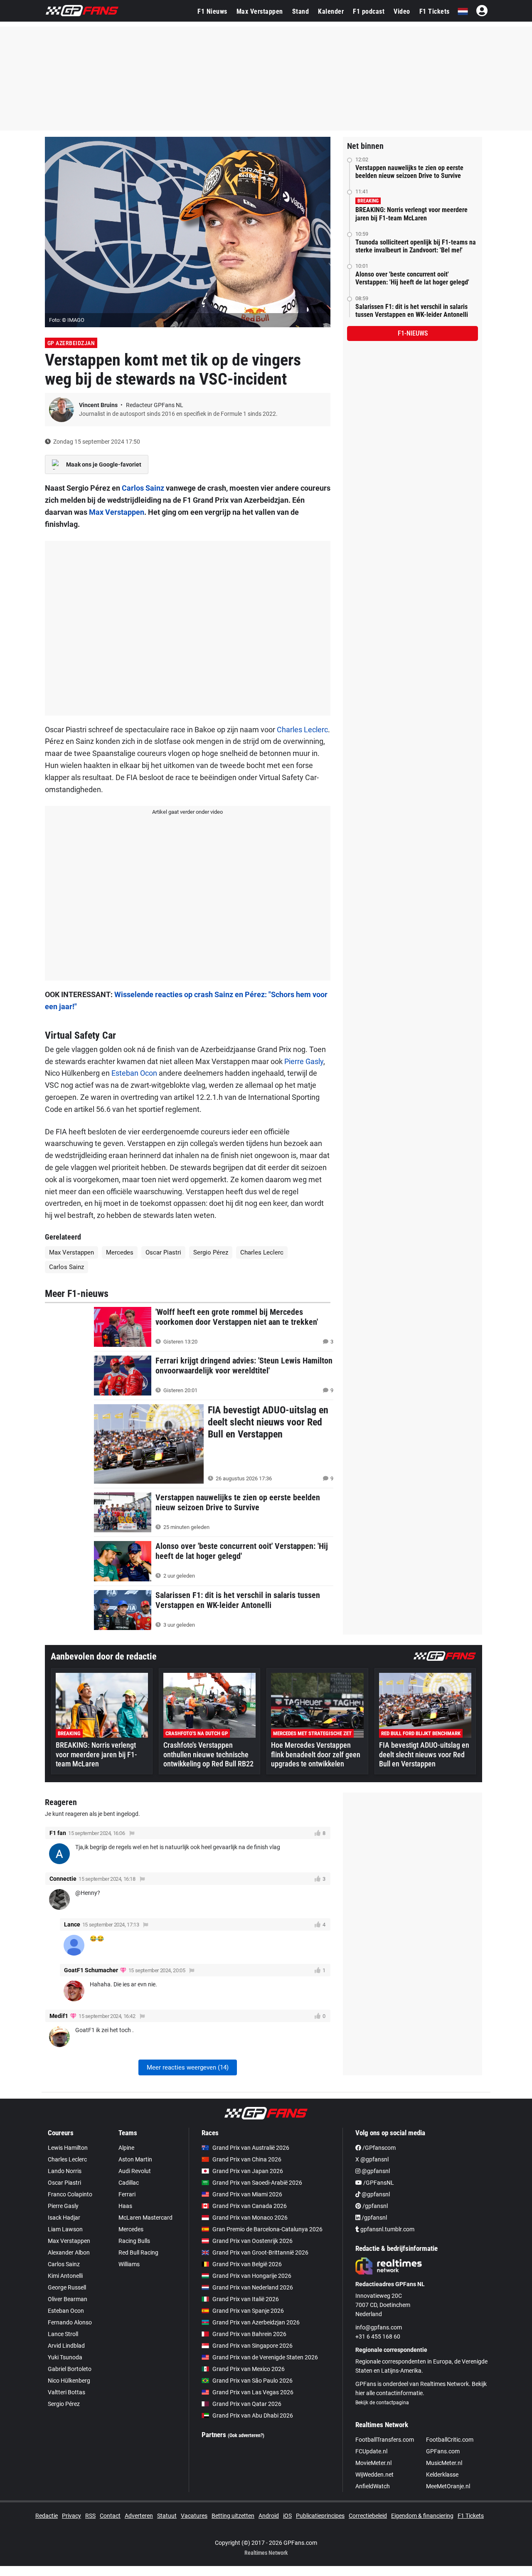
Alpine (126, 2148)
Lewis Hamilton (68, 2148)
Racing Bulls (134, 2241)
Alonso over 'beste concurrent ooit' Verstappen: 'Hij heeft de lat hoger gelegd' (412, 278)
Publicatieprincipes (320, 2516)
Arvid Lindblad (66, 2346)
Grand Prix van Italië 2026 (246, 2299)
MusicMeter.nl (444, 2463)
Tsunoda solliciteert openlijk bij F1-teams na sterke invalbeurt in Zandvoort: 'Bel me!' (416, 246)
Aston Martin (135, 2159)
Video (402, 11)
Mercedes (120, 1252)
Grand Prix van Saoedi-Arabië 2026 (257, 2183)
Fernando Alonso (70, 2322)
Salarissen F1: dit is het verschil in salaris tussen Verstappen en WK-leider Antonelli (412, 311)
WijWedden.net (374, 2475)
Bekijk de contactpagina (382, 2403)
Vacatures (194, 2516)
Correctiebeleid (368, 2516)
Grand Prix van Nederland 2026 (253, 2287)
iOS (287, 2516)
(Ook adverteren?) (246, 2435)
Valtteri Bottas (66, 2392)
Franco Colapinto (70, 2194)
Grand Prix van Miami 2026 (247, 2194)
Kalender (331, 11)
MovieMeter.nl (373, 2463)
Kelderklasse (442, 2475)
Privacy (71, 2516)
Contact (110, 2516)
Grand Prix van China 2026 (247, 2159)
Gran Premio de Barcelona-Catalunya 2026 (267, 2229)
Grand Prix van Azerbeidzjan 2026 (256, 2322)
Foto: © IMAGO (67, 320)
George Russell (67, 2287)
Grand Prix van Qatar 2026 (247, 2404)
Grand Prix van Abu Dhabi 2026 (253, 2415)
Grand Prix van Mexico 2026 (249, 2369)
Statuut (167, 2516)
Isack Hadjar (64, 2218)
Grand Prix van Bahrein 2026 (249, 2334)
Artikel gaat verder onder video (187, 812)
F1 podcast (369, 11)
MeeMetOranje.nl (448, 2486)
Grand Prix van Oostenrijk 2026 (252, 2241)
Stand (301, 11)
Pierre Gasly (304, 1061)
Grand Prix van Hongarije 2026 (252, 2276)
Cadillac (129, 2183)
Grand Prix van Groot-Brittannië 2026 (260, 2252)
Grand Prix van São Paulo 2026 (252, 2381)
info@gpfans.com (379, 2327)
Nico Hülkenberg (69, 2381)
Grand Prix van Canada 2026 (250, 2206)
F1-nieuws (413, 333)
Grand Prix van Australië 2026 (251, 2148)
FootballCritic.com (450, 2440)
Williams (129, 2264)
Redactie (47, 2516)
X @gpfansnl (372, 2159)
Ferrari (127, 2194)
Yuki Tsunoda (65, 2357)
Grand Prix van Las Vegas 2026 (253, 2392)
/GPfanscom (378, 2148)
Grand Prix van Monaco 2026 (250, 2218)
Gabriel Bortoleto (70, 2369)
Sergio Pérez (211, 1252)
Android (269, 2516)
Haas (125, 2206)
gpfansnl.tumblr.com (387, 2229)
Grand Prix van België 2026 (247, 2264)
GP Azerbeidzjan (71, 343)
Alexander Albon (69, 2252)
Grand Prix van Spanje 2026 (248, 2311)
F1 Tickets (435, 11)
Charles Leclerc (302, 730)
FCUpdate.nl (371, 2451)
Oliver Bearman (68, 2299)
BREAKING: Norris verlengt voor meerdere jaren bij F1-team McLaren (411, 214)
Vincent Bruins (99, 405)
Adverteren (139, 2516)
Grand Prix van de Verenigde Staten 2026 (265, 2357)
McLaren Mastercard (145, 2218)
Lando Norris (65, 2171)
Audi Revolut (135, 2171)
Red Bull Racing (138, 2252)
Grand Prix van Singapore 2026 (252, 2346)
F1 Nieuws (212, 11)
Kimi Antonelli (65, 2276)
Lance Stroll (63, 2334)
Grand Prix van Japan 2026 (248, 2171)
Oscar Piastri (163, 1252)
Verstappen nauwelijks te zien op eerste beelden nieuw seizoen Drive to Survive (409, 172)
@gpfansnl (375, 2171)
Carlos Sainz (143, 488)
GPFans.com (443, 2451)
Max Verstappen (260, 11)
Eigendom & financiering (422, 2516)
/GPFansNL (378, 2183)
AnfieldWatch (373, 2486)
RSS (90, 2516)
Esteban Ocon (134, 1073)
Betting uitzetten (233, 2516)
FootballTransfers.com (385, 2440)
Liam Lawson (65, 2229)
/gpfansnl (374, 2206)
